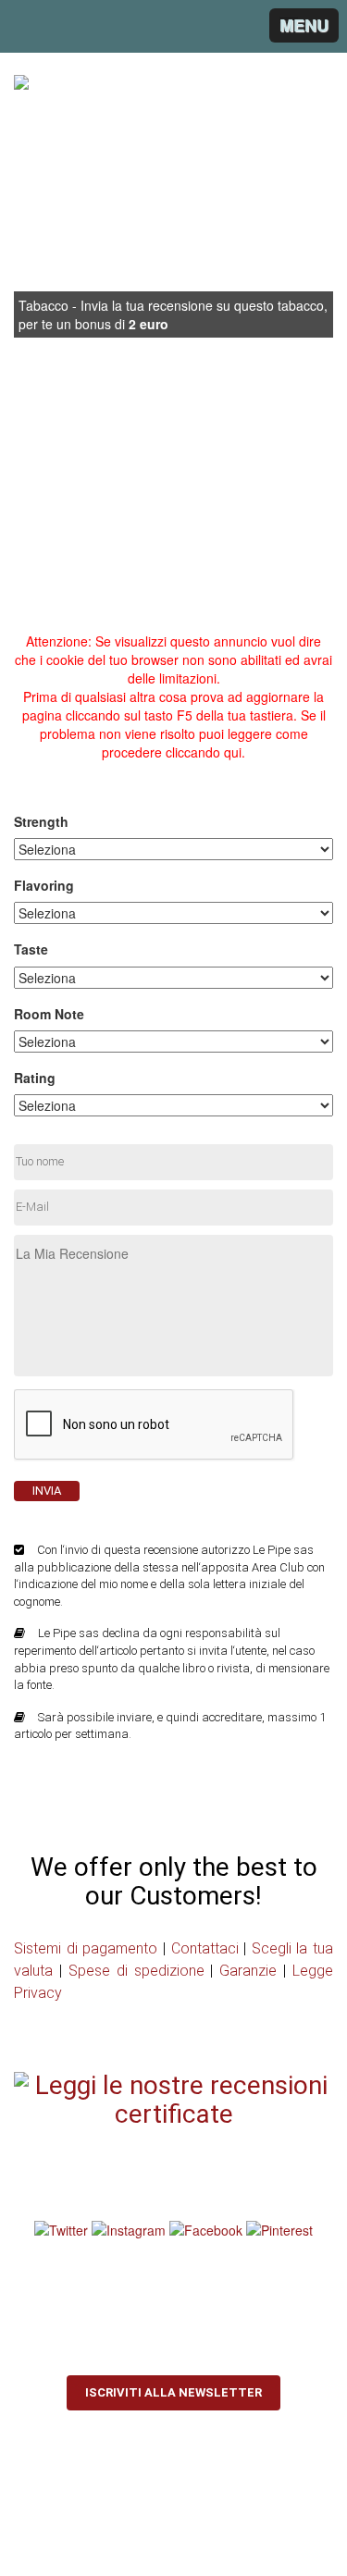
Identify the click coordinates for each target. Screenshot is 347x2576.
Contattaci (205, 1948)
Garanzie (248, 1971)
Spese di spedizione (136, 1971)
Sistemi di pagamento (86, 1948)
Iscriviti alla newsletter (173, 2392)
